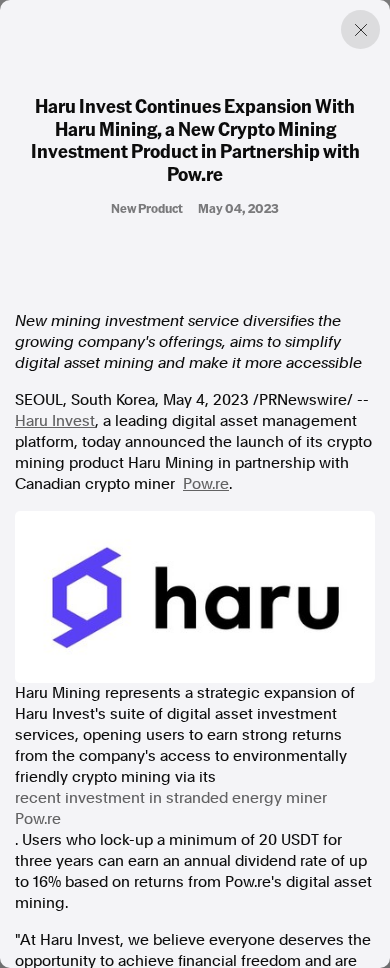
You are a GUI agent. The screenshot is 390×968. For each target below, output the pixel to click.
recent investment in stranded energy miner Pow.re (171, 808)
